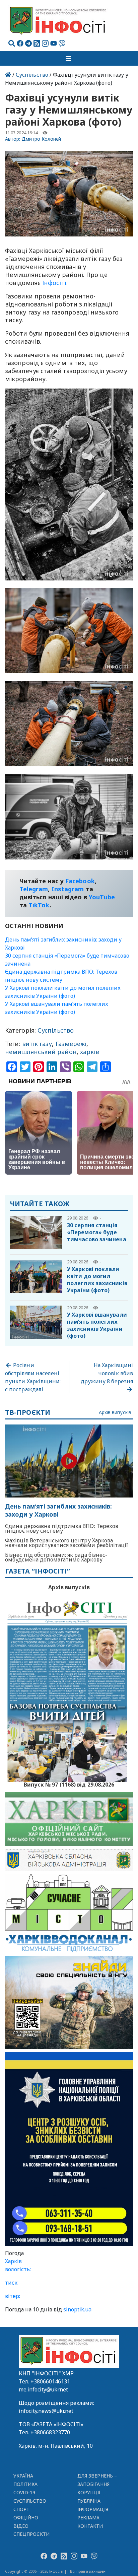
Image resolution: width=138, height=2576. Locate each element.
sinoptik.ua (77, 2309)
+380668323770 (50, 2432)
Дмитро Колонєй (42, 139)
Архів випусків (115, 1413)
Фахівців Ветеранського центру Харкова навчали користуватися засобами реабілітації (66, 1543)
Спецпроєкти (31, 2534)
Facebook (80, 881)
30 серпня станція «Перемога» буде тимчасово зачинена (97, 1232)
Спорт (21, 2509)
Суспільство (32, 75)
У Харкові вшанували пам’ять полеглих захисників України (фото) (97, 1325)
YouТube (102, 897)
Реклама (89, 2518)
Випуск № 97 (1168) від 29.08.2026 (69, 1784)
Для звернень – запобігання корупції (97, 2484)
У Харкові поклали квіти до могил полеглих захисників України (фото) (97, 1280)
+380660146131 (50, 2381)
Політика (26, 2484)
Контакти (90, 2526)
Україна (23, 2476)
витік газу (37, 1044)
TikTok (39, 905)
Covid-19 (24, 2492)
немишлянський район (41, 1052)
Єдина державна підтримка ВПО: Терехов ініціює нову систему (62, 1528)
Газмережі (71, 1044)
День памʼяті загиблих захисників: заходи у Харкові (58, 1510)
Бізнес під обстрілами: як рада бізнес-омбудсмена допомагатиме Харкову (56, 1557)
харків (90, 1052)
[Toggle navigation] (69, 58)
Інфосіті (54, 283)
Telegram (34, 889)
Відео (21, 2526)
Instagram (68, 889)
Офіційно (26, 2518)
